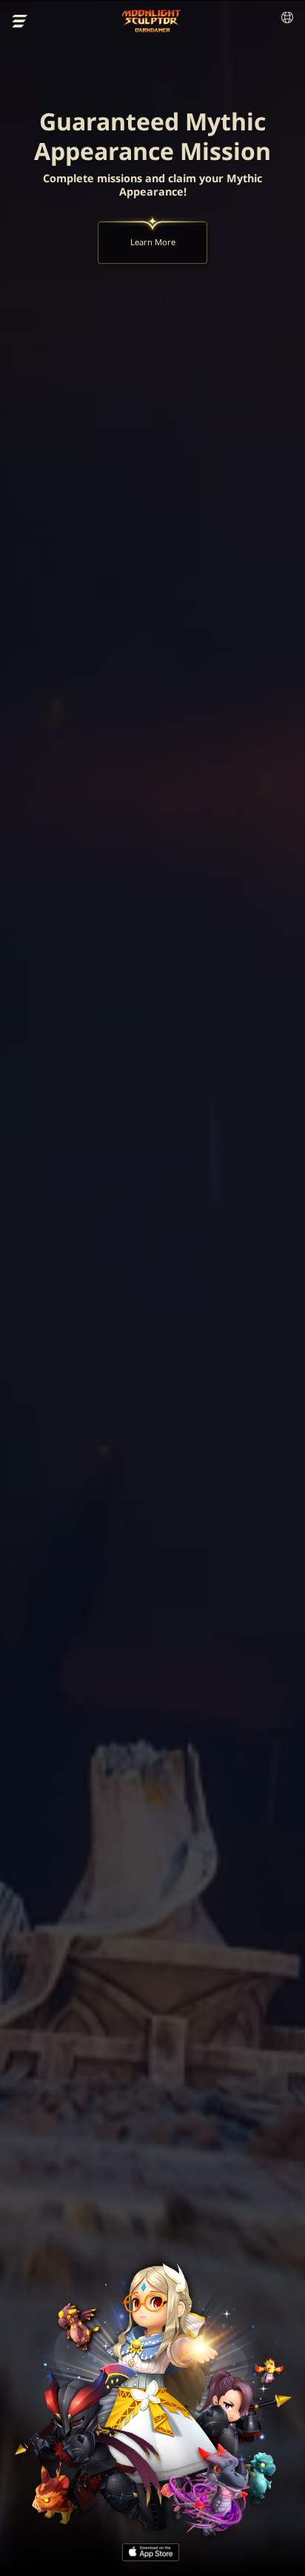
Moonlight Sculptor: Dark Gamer (153, 21)
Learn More (153, 242)
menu (20, 21)
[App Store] (151, 2552)
